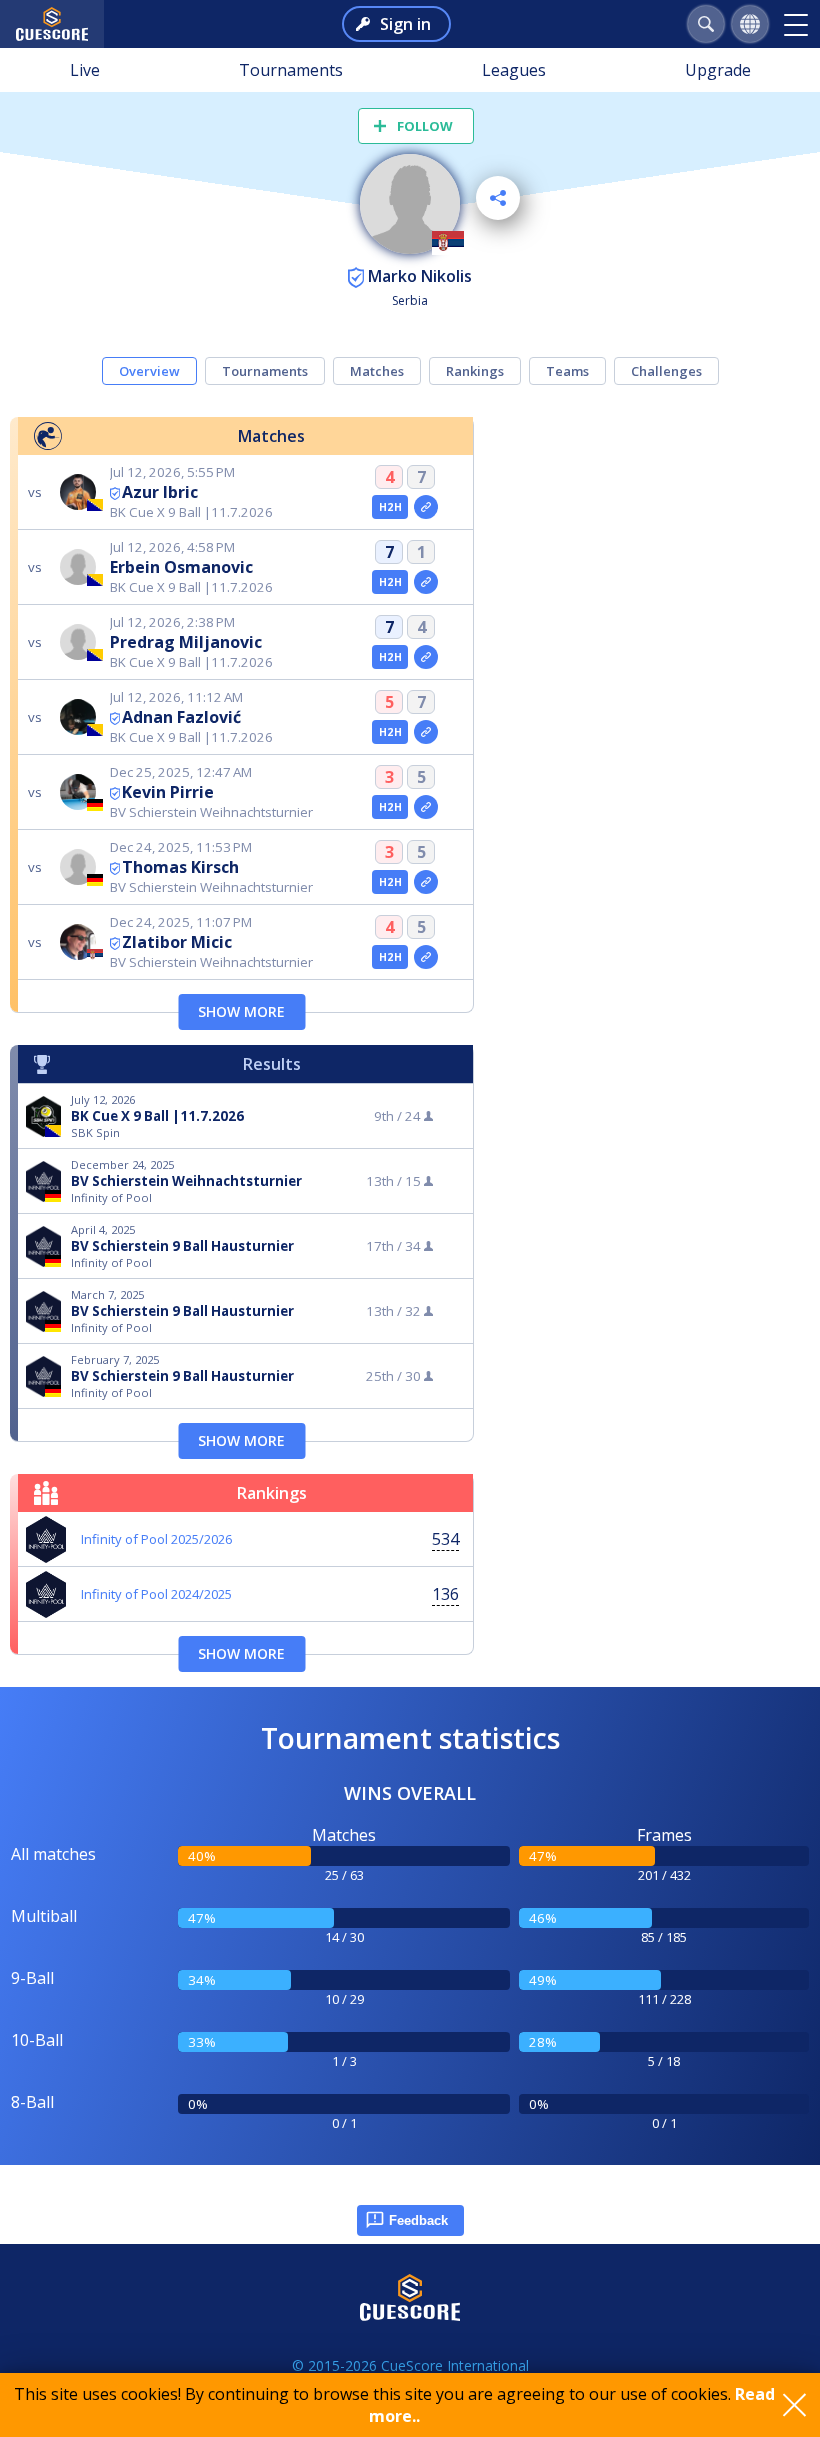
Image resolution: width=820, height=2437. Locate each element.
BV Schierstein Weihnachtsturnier (186, 1181)
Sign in (405, 24)
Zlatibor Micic (177, 942)
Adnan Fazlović (181, 717)
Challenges (666, 371)
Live (85, 70)
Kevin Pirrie (168, 792)
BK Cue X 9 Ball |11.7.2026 (157, 1116)
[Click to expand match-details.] (426, 507)
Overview (149, 371)
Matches (377, 371)
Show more (241, 1011)
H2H (390, 507)
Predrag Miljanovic (186, 642)
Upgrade (718, 70)
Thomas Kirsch (180, 867)
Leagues (514, 70)
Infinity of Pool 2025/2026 (156, 1539)
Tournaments (291, 70)
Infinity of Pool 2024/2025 (156, 1594)
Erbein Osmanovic (181, 567)
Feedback (418, 2220)
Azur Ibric (160, 492)
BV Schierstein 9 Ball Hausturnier (182, 1246)
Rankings (475, 371)
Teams (567, 371)
